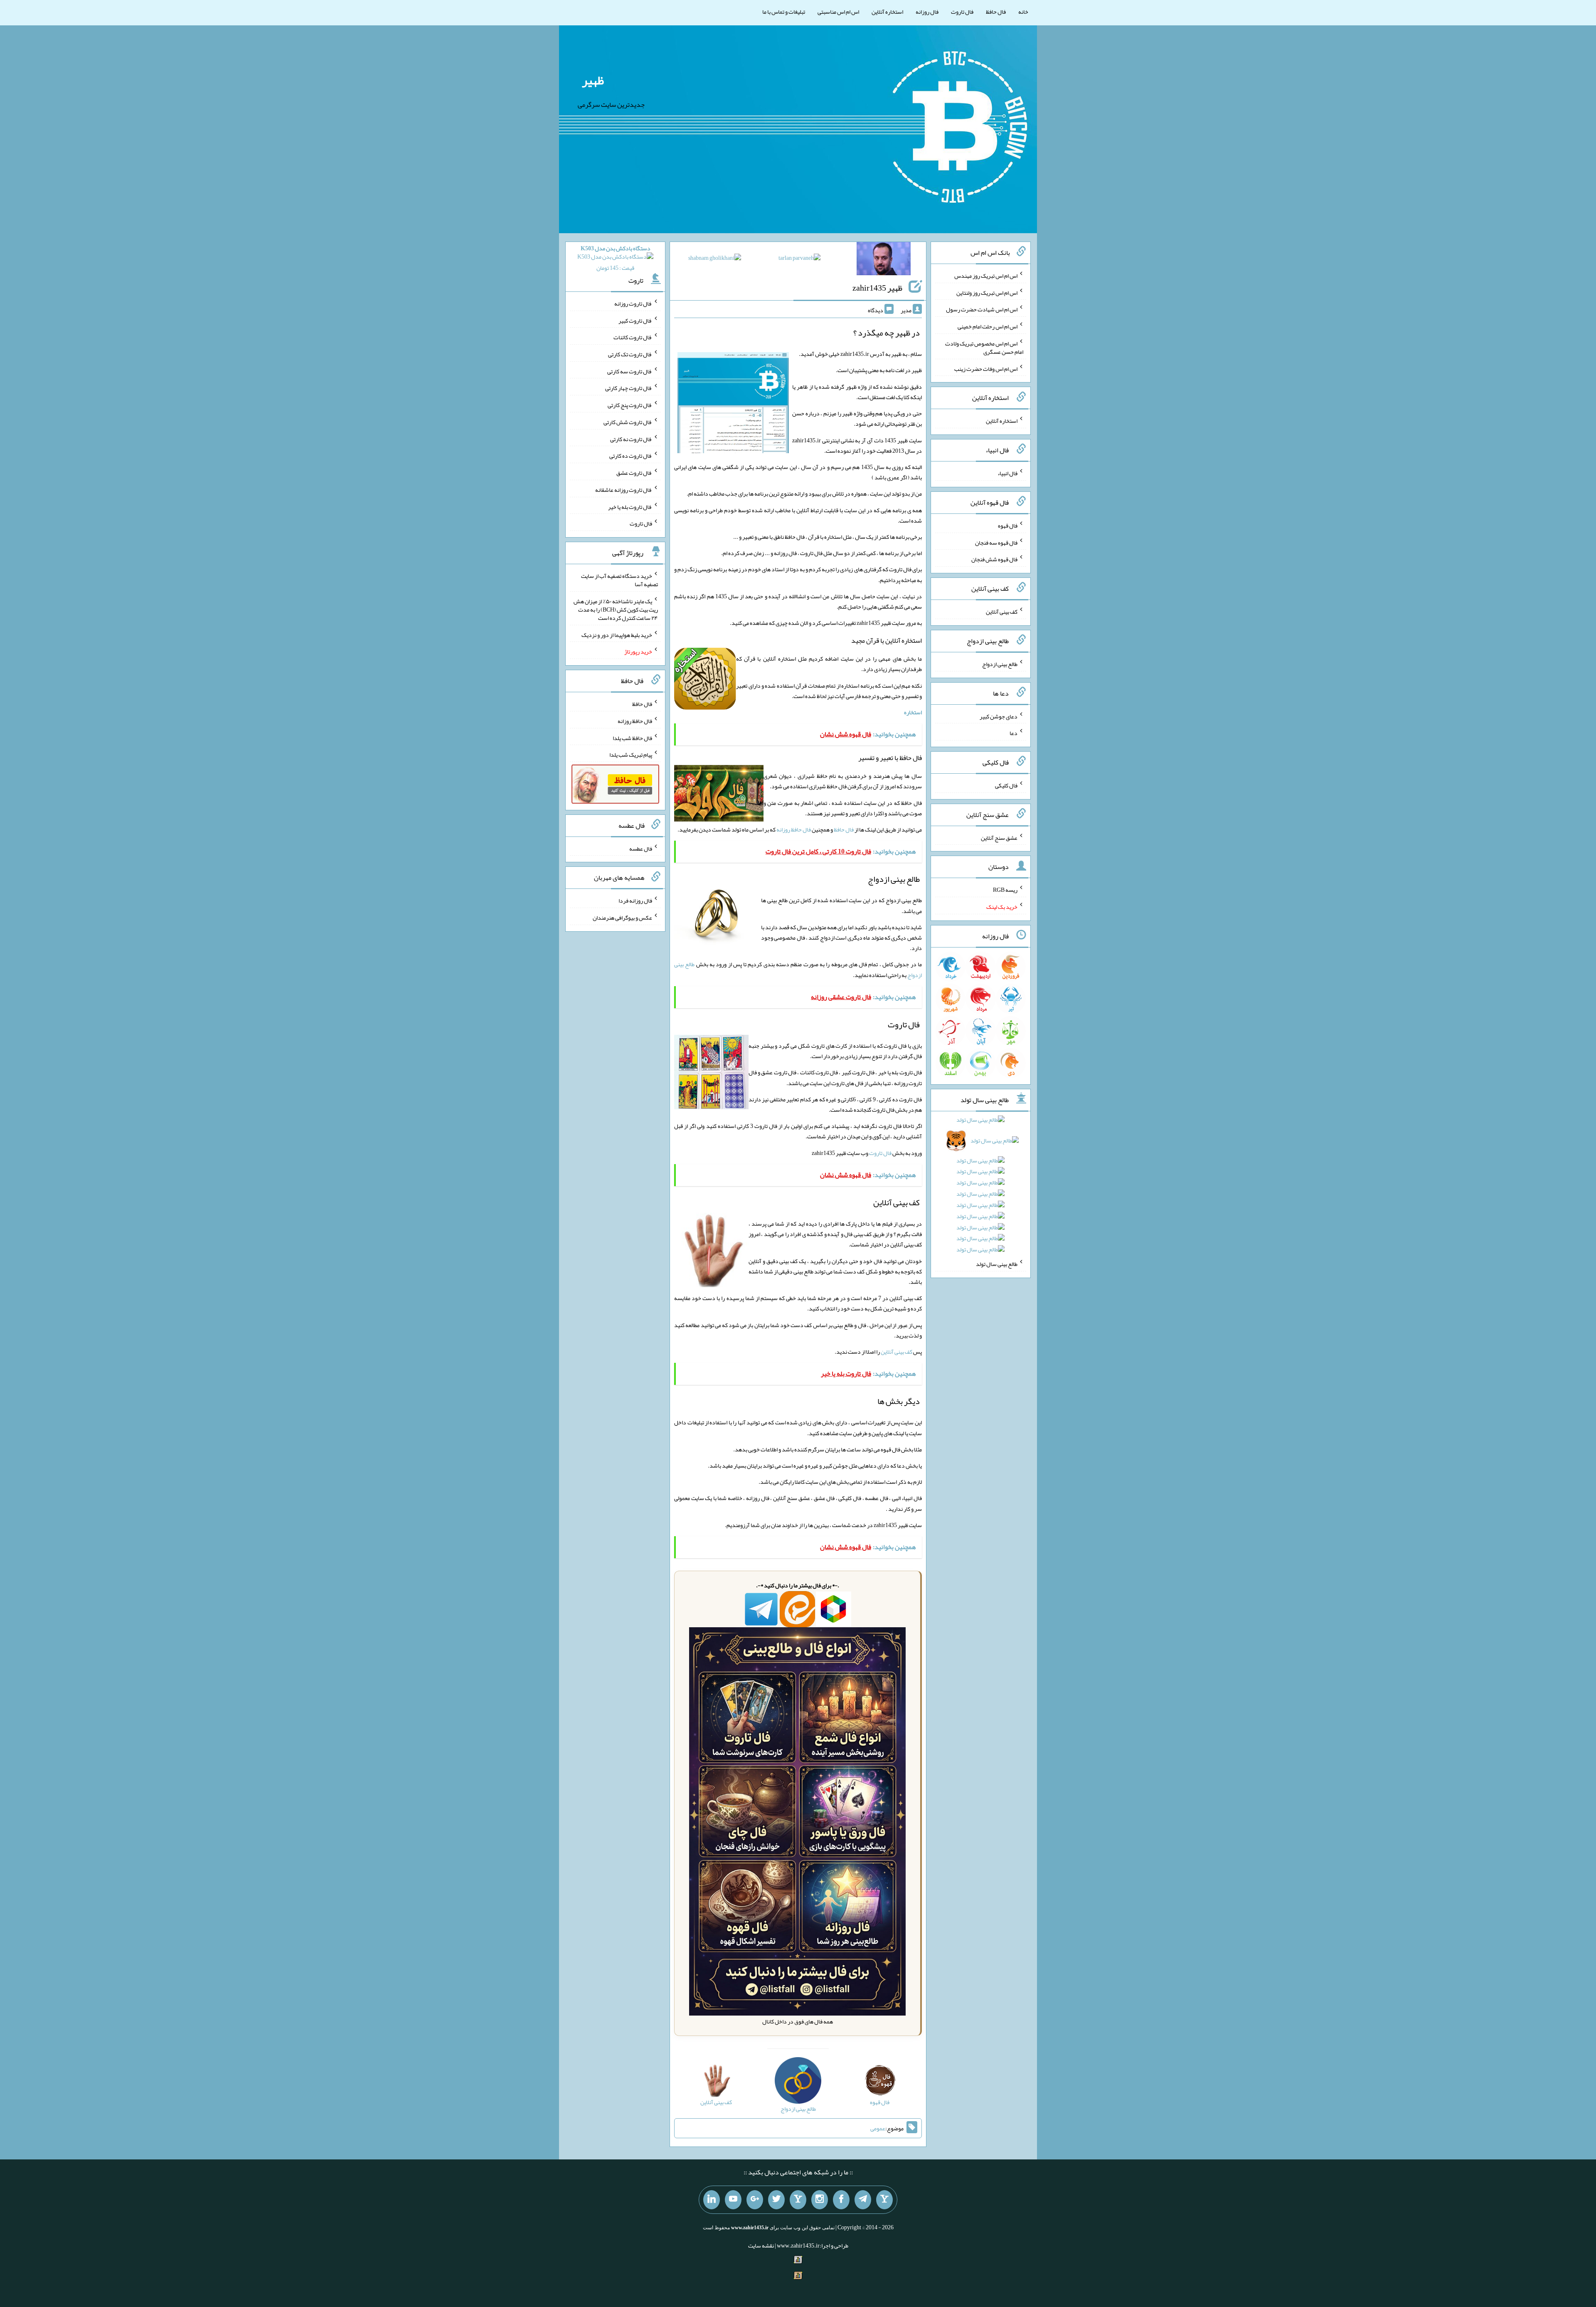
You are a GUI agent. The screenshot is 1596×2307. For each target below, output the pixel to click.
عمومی (878, 2128)
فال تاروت (962, 12)
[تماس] (798, 2200)
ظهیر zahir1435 (877, 288)
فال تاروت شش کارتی (628, 422)
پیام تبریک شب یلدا (631, 755)
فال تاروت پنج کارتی (630, 405)
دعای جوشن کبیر (999, 716)
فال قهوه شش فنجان (994, 559)
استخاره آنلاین (887, 12)
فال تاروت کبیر (635, 320)
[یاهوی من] (884, 2200)
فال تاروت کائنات (633, 337)
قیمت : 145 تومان (616, 258)
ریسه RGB (1005, 890)
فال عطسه (641, 848)
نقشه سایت (761, 2245)
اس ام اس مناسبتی (838, 12)
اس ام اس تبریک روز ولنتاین (987, 292)
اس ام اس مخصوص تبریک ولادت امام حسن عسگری (984, 348)
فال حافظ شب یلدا (632, 738)
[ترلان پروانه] (799, 259)
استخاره (913, 712)
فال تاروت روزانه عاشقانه (624, 490)
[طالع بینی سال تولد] (981, 1187)
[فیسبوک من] (841, 2200)
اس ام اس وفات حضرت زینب (986, 368)
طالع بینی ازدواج (1000, 664)
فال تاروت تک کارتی (630, 354)
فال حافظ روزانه (794, 829)
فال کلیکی (1006, 785)
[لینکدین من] (712, 2200)
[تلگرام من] (863, 2200)
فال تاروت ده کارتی (631, 456)
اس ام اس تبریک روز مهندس (986, 276)
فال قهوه (1008, 526)
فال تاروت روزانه (633, 303)
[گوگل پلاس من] (755, 2200)
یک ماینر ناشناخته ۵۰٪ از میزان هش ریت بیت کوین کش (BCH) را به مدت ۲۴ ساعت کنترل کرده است (616, 609)
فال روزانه (927, 12)
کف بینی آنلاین (897, 1352)
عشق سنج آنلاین (999, 837)
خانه (1023, 12)
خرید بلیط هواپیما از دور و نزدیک (617, 634)
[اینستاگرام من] (820, 2200)
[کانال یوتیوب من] (733, 2200)
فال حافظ (996, 12)
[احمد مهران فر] (884, 260)
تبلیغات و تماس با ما (784, 12)
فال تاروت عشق (634, 473)
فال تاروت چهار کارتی (629, 388)
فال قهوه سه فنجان (996, 542)
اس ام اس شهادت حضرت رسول (982, 309)
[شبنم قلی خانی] (715, 259)
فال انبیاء (1007, 473)
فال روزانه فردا (635, 901)
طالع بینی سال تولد (997, 1264)
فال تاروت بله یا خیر (630, 506)
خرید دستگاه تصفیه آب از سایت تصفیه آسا (619, 580)
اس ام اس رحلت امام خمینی (988, 326)
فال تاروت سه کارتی (630, 371)
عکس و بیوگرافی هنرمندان (622, 918)
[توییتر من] (776, 2200)
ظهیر (593, 80)
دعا (1014, 733)
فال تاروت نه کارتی (631, 439)
